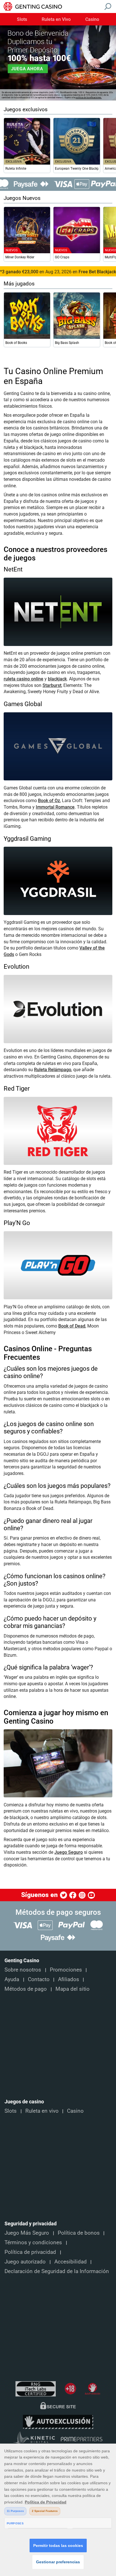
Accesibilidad (71, 2262)
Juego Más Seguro (27, 2233)
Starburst (52, 685)
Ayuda (12, 1979)
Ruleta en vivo (42, 2111)
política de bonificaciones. (89, 98)
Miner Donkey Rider (20, 257)
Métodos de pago (26, 1989)
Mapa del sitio (72, 1989)
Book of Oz (49, 801)
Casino (92, 19)
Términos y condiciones (33, 2243)
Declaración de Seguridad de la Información (57, 2271)
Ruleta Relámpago (53, 1070)
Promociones (66, 1970)
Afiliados (69, 1979)
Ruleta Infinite (16, 169)
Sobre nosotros (23, 1970)
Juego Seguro (69, 1852)
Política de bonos (79, 2233)
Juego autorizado (25, 2262)
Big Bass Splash (67, 343)
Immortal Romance (55, 807)
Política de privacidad (30, 2252)
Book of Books (16, 343)
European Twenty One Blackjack (77, 169)
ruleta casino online (24, 679)
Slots (22, 19)
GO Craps (62, 257)
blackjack (57, 679)
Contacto (39, 1979)
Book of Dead (72, 1326)
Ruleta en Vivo (56, 19)
